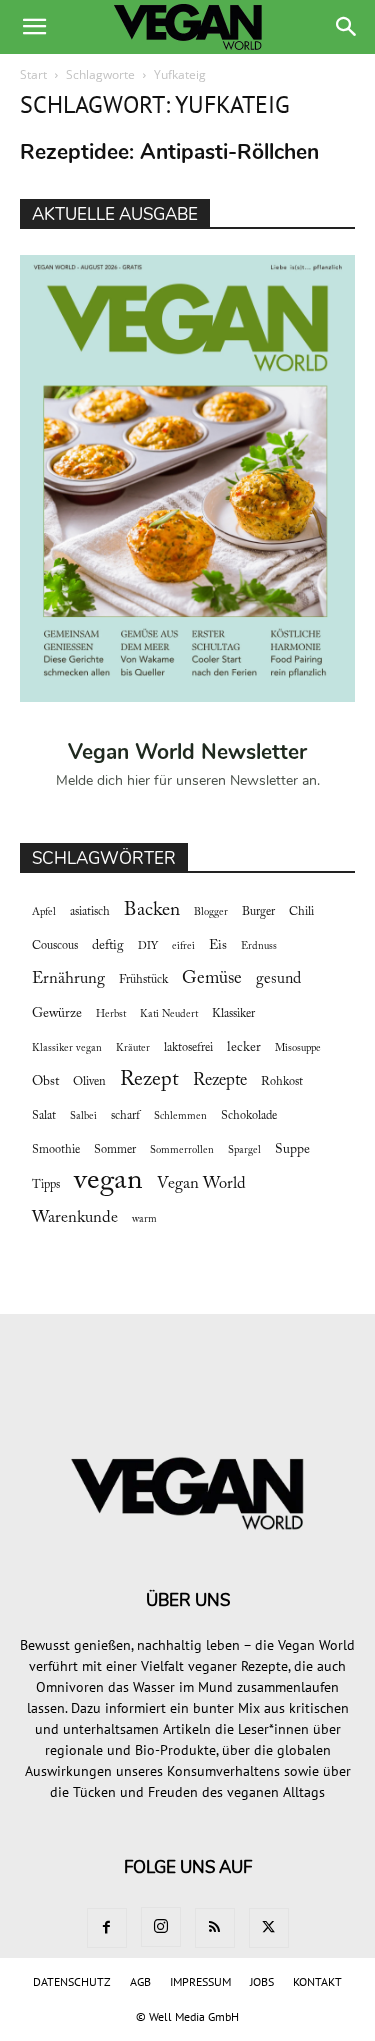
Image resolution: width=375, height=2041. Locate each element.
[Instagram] (161, 1927)
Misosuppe (298, 1048)
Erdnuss (259, 946)
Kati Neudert (169, 1014)
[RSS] (215, 1928)
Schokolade (249, 1116)
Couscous (55, 946)
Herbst (111, 1014)
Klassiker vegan (67, 1048)
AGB (140, 1981)
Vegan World (201, 1184)
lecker (244, 1048)
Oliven (89, 1082)
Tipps (46, 1185)
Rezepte (220, 1081)
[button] (34, 27)
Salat (44, 1116)
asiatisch (90, 912)
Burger (258, 912)
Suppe (292, 1150)
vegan (108, 1181)
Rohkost (282, 1082)
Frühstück (143, 980)
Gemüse (212, 979)
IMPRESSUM (200, 1981)
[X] (269, 1928)
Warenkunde (75, 1218)
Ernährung (68, 979)
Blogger (211, 912)
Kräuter (133, 1048)
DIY (148, 946)
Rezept (149, 1080)
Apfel (44, 912)
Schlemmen (180, 1116)
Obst (45, 1082)
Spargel (244, 1150)
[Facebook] (107, 1928)
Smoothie (56, 1150)
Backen (152, 910)
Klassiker (233, 1014)
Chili (301, 912)
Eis (218, 946)
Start (33, 74)
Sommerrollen (182, 1150)
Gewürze (57, 1014)
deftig (108, 946)
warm (144, 1219)
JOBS (262, 1981)
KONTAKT (317, 1981)
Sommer (115, 1150)
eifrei (183, 946)
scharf (125, 1116)
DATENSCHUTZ (72, 1981)
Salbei (83, 1116)
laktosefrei (188, 1048)
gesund (278, 979)
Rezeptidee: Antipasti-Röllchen (169, 152)
